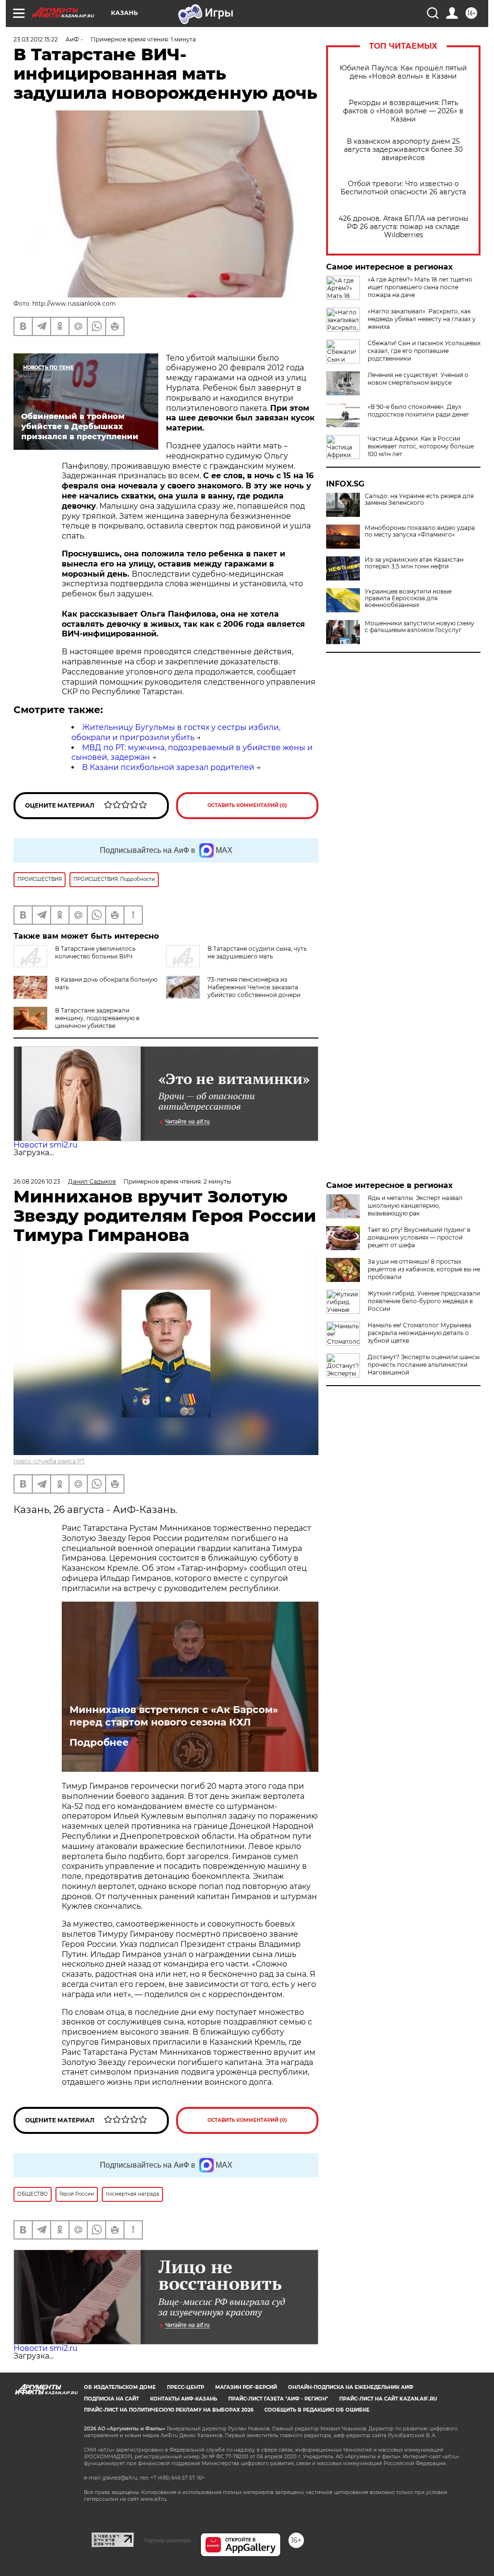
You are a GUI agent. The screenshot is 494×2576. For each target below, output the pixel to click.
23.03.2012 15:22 (36, 39)
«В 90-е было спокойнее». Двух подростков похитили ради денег (419, 411)
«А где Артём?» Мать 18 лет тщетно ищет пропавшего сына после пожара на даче (420, 287)
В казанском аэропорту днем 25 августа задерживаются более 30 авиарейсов (403, 150)
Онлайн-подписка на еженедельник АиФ (351, 2387)
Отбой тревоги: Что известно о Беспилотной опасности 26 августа (403, 188)
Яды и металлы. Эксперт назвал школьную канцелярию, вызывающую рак (415, 1206)
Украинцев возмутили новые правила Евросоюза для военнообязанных (408, 598)
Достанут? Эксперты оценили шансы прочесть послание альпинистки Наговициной (424, 1365)
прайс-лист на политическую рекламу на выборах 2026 (169, 2410)
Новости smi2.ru (46, 1145)
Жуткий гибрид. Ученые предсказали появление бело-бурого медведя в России (424, 1301)
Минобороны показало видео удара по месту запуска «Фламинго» (420, 531)
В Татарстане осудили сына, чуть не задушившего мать (257, 952)
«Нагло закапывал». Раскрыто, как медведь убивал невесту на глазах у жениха (422, 319)
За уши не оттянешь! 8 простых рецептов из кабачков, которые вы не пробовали (424, 1269)
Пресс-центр (185, 2387)
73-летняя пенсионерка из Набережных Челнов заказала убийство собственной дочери (254, 987)
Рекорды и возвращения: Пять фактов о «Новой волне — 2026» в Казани (403, 111)
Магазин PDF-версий (246, 2387)
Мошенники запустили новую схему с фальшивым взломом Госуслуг (419, 627)
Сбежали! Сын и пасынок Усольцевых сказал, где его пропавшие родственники (424, 351)
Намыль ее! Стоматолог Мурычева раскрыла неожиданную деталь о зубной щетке (419, 1333)
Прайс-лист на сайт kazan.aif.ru (388, 2399)
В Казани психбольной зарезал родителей (168, 767)
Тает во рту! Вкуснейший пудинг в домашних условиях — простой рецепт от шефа (419, 1237)
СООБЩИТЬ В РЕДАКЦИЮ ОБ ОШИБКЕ (317, 2410)
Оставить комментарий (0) (247, 805)
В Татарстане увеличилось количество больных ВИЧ (95, 952)
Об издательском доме (120, 2387)
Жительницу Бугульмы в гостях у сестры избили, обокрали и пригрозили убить (176, 732)
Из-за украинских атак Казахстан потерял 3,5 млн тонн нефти (414, 563)
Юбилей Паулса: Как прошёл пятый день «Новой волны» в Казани (403, 72)
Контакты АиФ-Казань (184, 2399)
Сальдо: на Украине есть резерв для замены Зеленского (419, 499)
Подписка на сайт (111, 2399)
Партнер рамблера (167, 2540)
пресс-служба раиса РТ (49, 1461)
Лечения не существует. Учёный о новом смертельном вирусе (418, 379)
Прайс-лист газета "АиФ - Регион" (278, 2399)
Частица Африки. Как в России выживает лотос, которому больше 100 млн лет (421, 446)
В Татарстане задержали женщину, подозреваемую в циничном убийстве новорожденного (97, 1022)
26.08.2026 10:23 (37, 1181)
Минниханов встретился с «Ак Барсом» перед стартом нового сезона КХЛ (174, 1716)
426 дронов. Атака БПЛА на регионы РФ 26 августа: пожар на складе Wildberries (404, 227)
